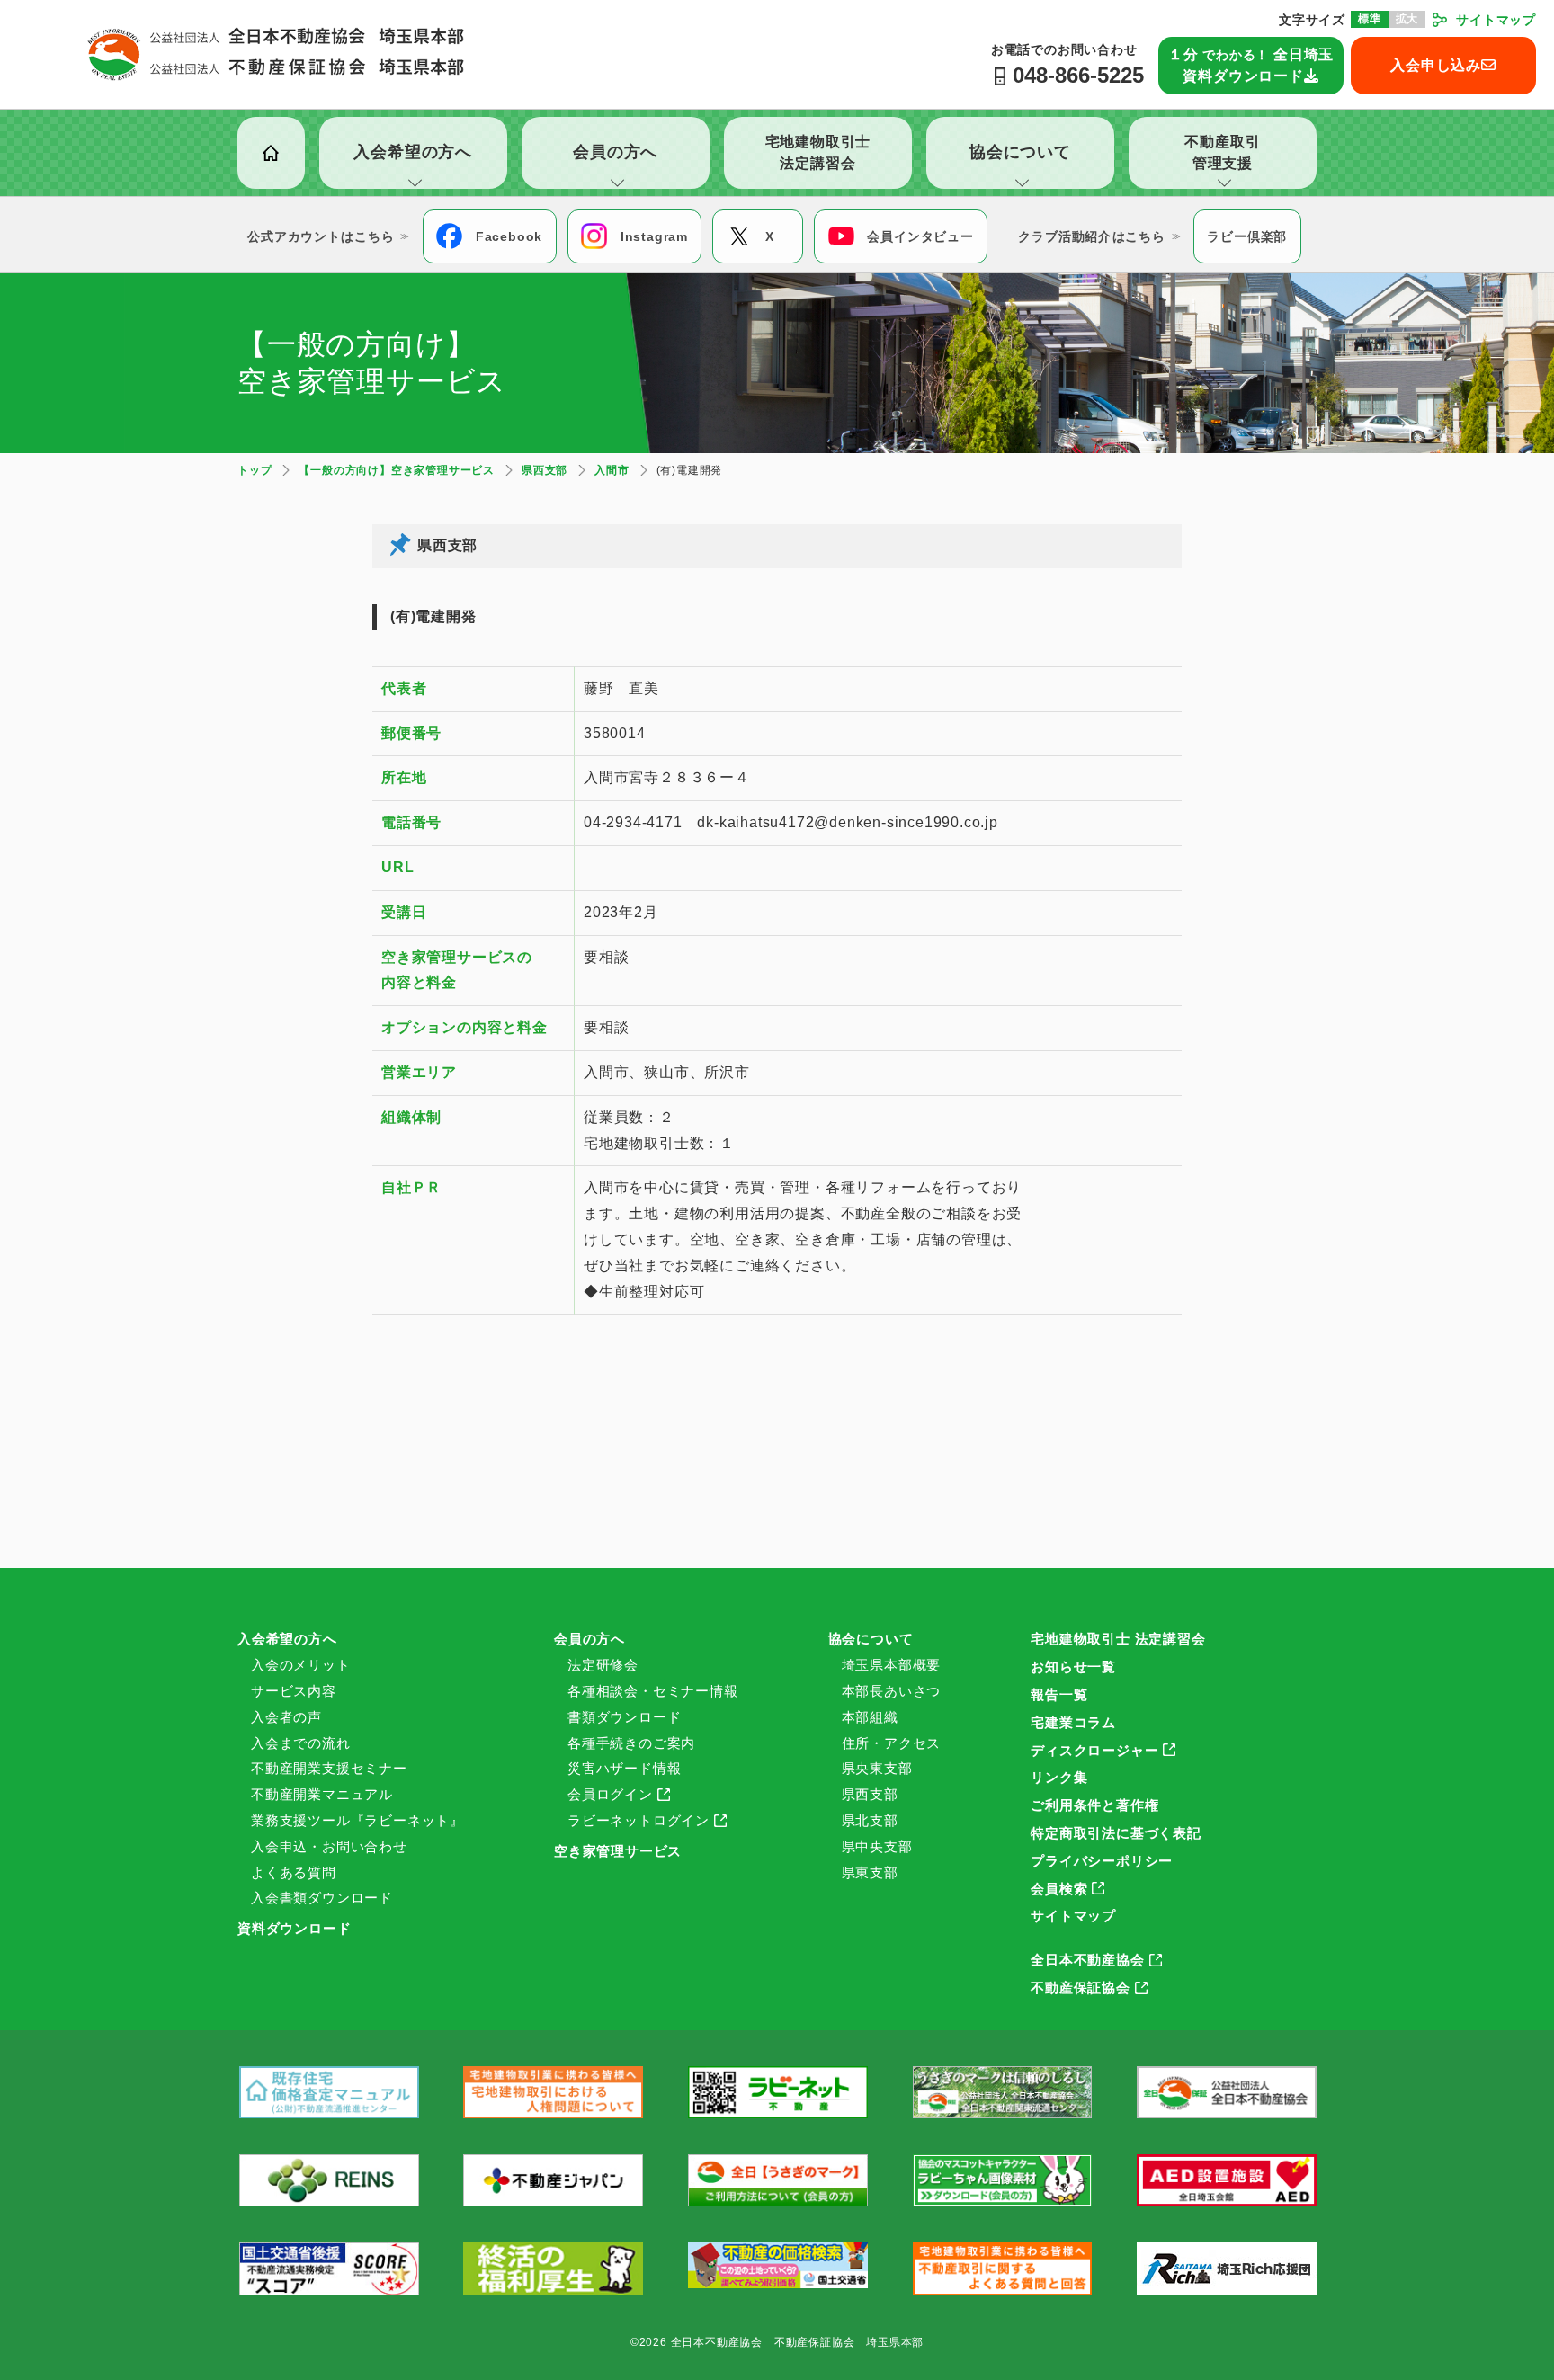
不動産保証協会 (1081, 1988)
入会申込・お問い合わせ (329, 1846)
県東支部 (870, 1872)
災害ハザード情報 (624, 1768)
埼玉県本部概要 (892, 1665)
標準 (1370, 19)
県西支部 (870, 1794)
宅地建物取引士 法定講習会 (1118, 1639)
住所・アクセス (892, 1743)
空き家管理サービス (618, 1851)
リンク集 (1059, 1777)
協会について (871, 1639)
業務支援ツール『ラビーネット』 (357, 1820)
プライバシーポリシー (1102, 1861)
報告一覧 (1059, 1694)
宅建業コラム (1073, 1722)
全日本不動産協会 (1087, 1960)
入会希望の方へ (287, 1639)
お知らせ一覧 (1073, 1667)
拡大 (1407, 19)
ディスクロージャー (1094, 1750)
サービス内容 (294, 1691)
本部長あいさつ (892, 1691)
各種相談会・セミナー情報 (653, 1691)
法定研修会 (603, 1665)
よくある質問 (294, 1872)
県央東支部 (877, 1768)
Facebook (509, 236)
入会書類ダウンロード (322, 1898)
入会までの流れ (301, 1743)
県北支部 (870, 1820)
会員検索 (1059, 1889)
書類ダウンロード (624, 1717)
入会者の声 (286, 1717)
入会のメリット (301, 1665)
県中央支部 (877, 1846)
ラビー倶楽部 (1247, 236)
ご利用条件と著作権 (1094, 1805)
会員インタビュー (920, 236)
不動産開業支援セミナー (329, 1768)
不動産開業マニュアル (322, 1794)
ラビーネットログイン (639, 1820)
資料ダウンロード (294, 1928)
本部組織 (870, 1717)
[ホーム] (271, 153)
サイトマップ (1496, 20)
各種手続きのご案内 (631, 1743)
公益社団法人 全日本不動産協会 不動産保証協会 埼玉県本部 (276, 54)
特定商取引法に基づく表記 (1116, 1833)
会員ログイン (610, 1794)
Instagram (654, 236)
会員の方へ (589, 1639)
